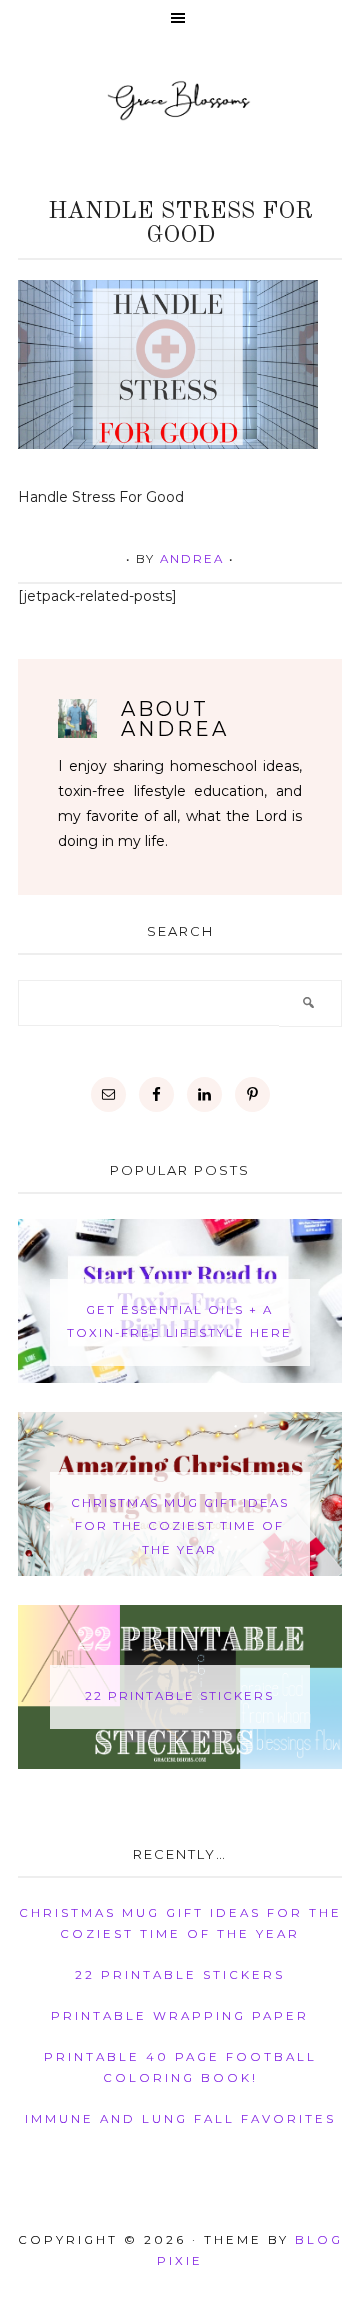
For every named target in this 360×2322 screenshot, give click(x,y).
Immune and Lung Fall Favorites (180, 2119)
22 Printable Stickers (179, 1696)
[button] (180, 19)
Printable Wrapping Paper (180, 2016)
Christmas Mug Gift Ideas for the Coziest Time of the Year (180, 1526)
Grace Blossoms (180, 99)
